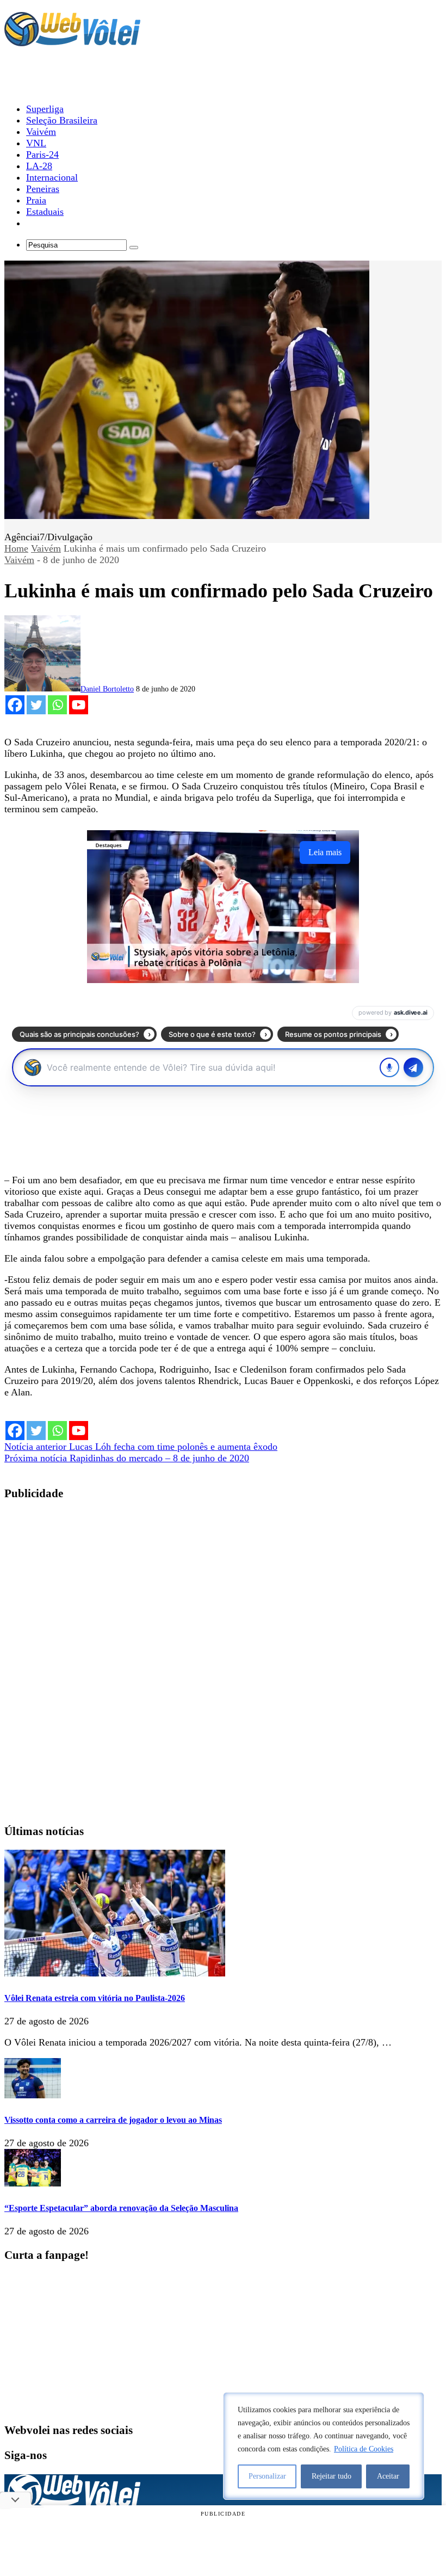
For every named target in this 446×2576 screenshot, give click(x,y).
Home (16, 548)
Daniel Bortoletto (107, 689)
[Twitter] (36, 705)
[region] (324, 2446)
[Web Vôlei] (72, 41)
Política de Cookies (364, 2449)
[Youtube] (79, 705)
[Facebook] (15, 705)
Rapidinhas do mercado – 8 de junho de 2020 (127, 1458)
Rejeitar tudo (332, 2476)
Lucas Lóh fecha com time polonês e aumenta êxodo (141, 1447)
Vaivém (46, 548)
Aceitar (388, 2476)
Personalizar (267, 2476)
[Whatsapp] (57, 705)
